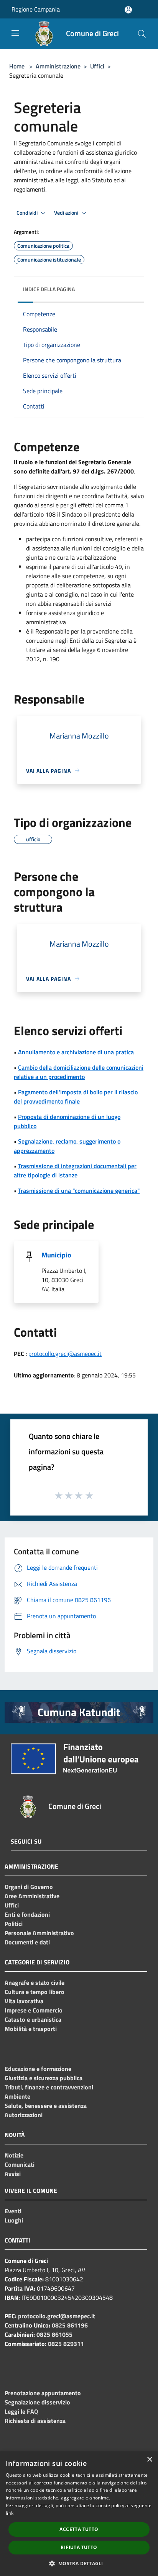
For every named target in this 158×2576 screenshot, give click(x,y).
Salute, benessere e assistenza (46, 2106)
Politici (14, 1924)
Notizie (14, 2155)
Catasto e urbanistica (33, 2019)
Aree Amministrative (32, 1896)
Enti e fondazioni (27, 1914)
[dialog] (79, 2514)
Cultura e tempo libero (35, 1992)
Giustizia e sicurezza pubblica (44, 2078)
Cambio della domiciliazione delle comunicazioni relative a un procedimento (79, 1072)
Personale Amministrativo (39, 1933)
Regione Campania (36, 9)
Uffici (97, 66)
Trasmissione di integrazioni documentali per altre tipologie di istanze (75, 1170)
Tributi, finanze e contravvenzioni (49, 2087)
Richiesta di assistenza (35, 2421)
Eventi (13, 2211)
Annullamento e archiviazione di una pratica (76, 1052)
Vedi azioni (67, 213)
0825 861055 (54, 2334)
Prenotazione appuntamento (43, 2393)
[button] (79, 2563)
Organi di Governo (29, 1887)
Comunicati (20, 2164)
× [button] (149, 2460)
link (10, 2513)
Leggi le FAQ (21, 2411)
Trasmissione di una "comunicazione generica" (79, 1190)
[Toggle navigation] (15, 33)
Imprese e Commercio (34, 2010)
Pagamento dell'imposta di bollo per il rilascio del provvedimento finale (76, 1097)
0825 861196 (70, 2325)
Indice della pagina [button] (49, 289)
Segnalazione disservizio (37, 2402)
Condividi (28, 213)
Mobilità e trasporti (31, 2029)
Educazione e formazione (38, 2069)
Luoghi (14, 2220)
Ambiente (17, 2096)
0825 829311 (66, 2344)
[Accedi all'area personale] (128, 10)
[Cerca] (142, 34)
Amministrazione (58, 66)
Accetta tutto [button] (79, 2529)
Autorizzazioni (24, 2115)
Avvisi (13, 2174)
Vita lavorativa (24, 2001)
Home (17, 66)
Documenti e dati (27, 1942)
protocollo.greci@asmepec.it (65, 1354)
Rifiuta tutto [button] (79, 2547)
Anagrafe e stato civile (35, 1982)
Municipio (56, 1255)
